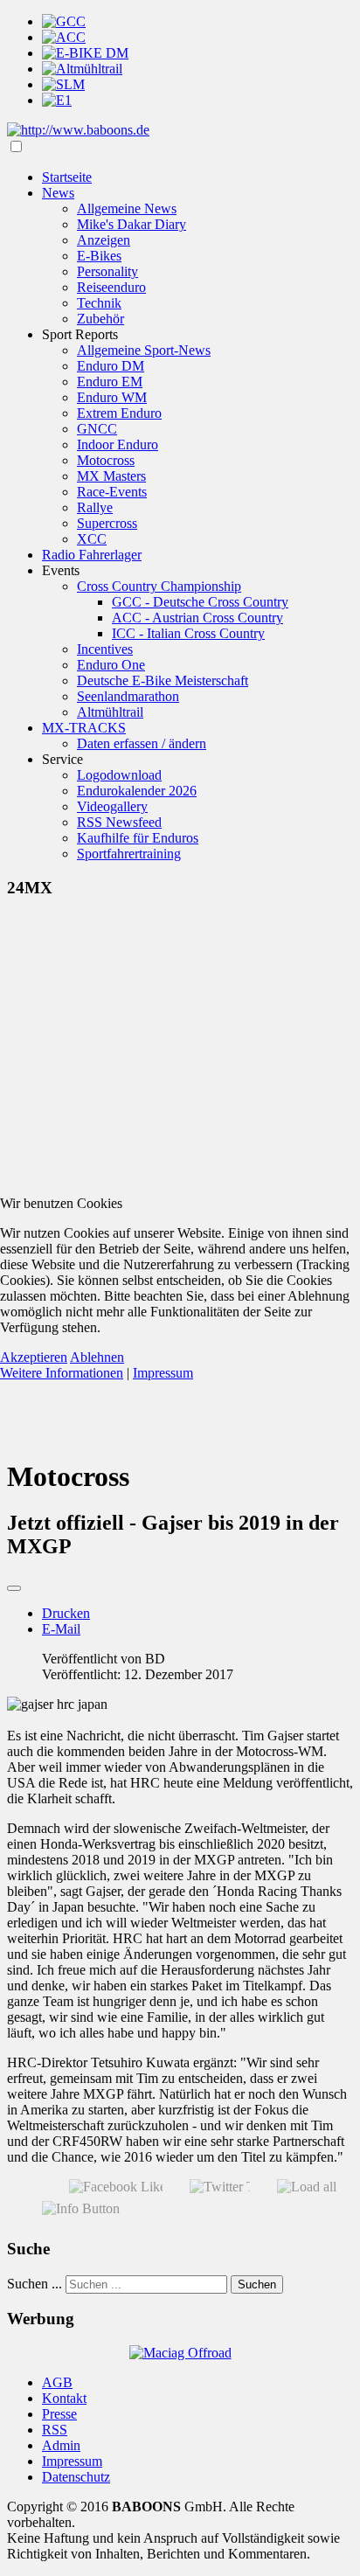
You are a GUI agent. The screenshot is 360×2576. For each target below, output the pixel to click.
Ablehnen (97, 1357)
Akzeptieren (34, 1357)
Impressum (163, 1373)
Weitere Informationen (62, 1373)
